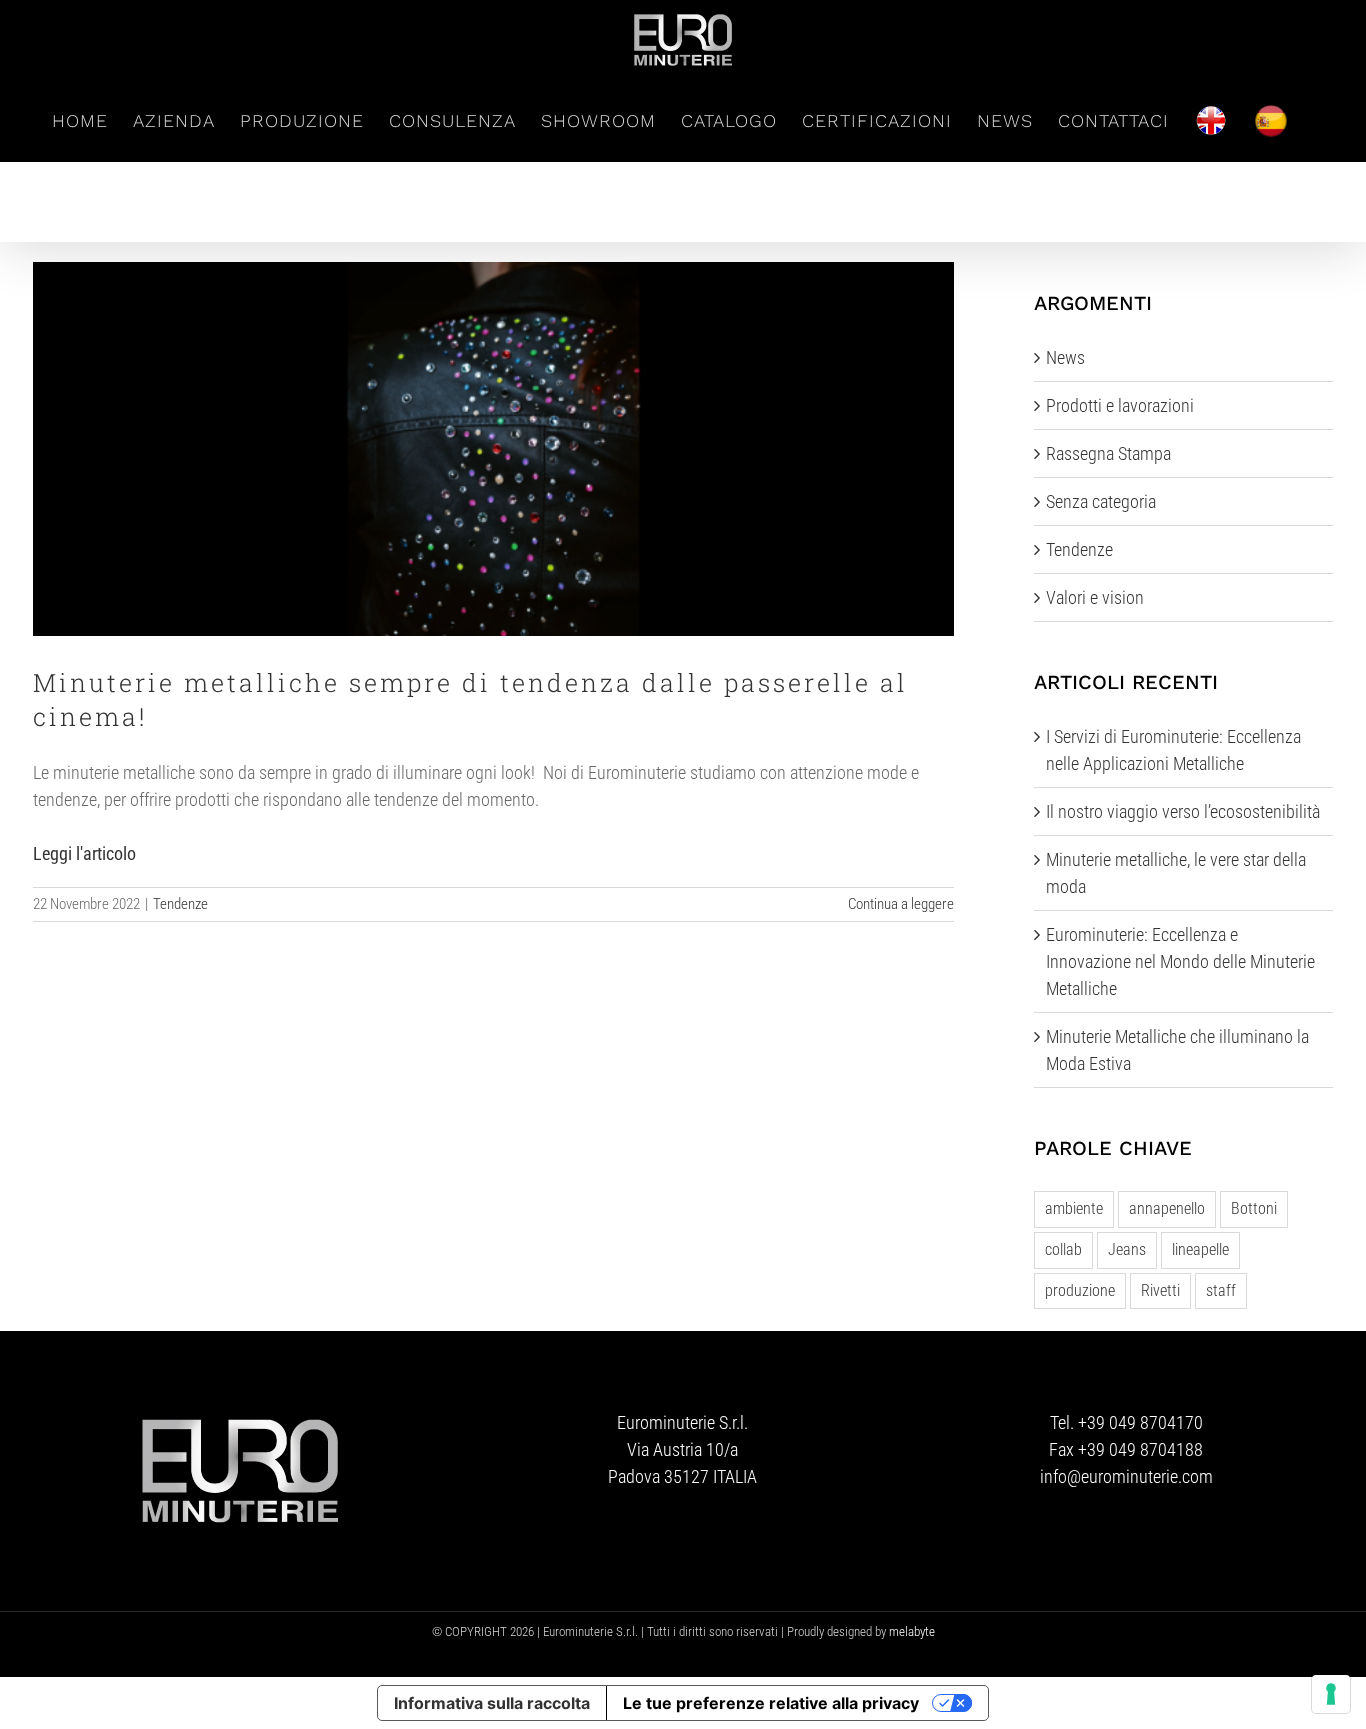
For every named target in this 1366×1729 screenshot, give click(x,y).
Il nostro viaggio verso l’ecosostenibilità (1183, 811)
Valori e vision (1095, 597)
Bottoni (1254, 1208)
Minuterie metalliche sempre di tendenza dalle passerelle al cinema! (493, 449)
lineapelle (1200, 1249)
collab (1063, 1249)
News (1065, 357)
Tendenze (180, 904)
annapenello (1167, 1208)
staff (1221, 1290)
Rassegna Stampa (1108, 453)
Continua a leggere (901, 904)
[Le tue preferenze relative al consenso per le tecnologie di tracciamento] (1331, 1694)
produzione (1080, 1290)
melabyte (912, 1631)
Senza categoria (1101, 501)
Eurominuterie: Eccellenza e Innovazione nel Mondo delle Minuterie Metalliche (1180, 961)
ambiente (1074, 1208)
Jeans (1127, 1249)
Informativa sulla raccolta (492, 1703)
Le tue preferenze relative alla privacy (771, 1703)
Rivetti (1160, 1290)
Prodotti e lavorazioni (1120, 405)
